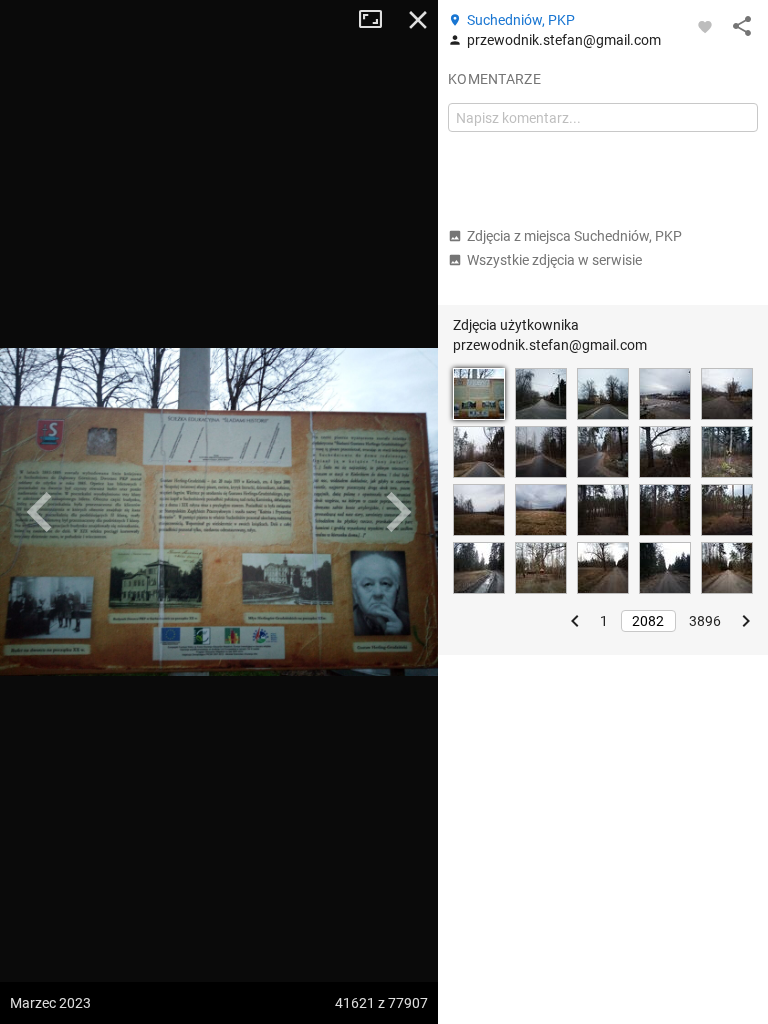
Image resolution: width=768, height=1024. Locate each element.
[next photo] (398, 512)
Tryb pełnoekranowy (378, 20)
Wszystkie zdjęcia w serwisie (554, 260)
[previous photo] (40, 512)
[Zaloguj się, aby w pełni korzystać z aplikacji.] (705, 26)
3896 (705, 621)
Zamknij (418, 20)
